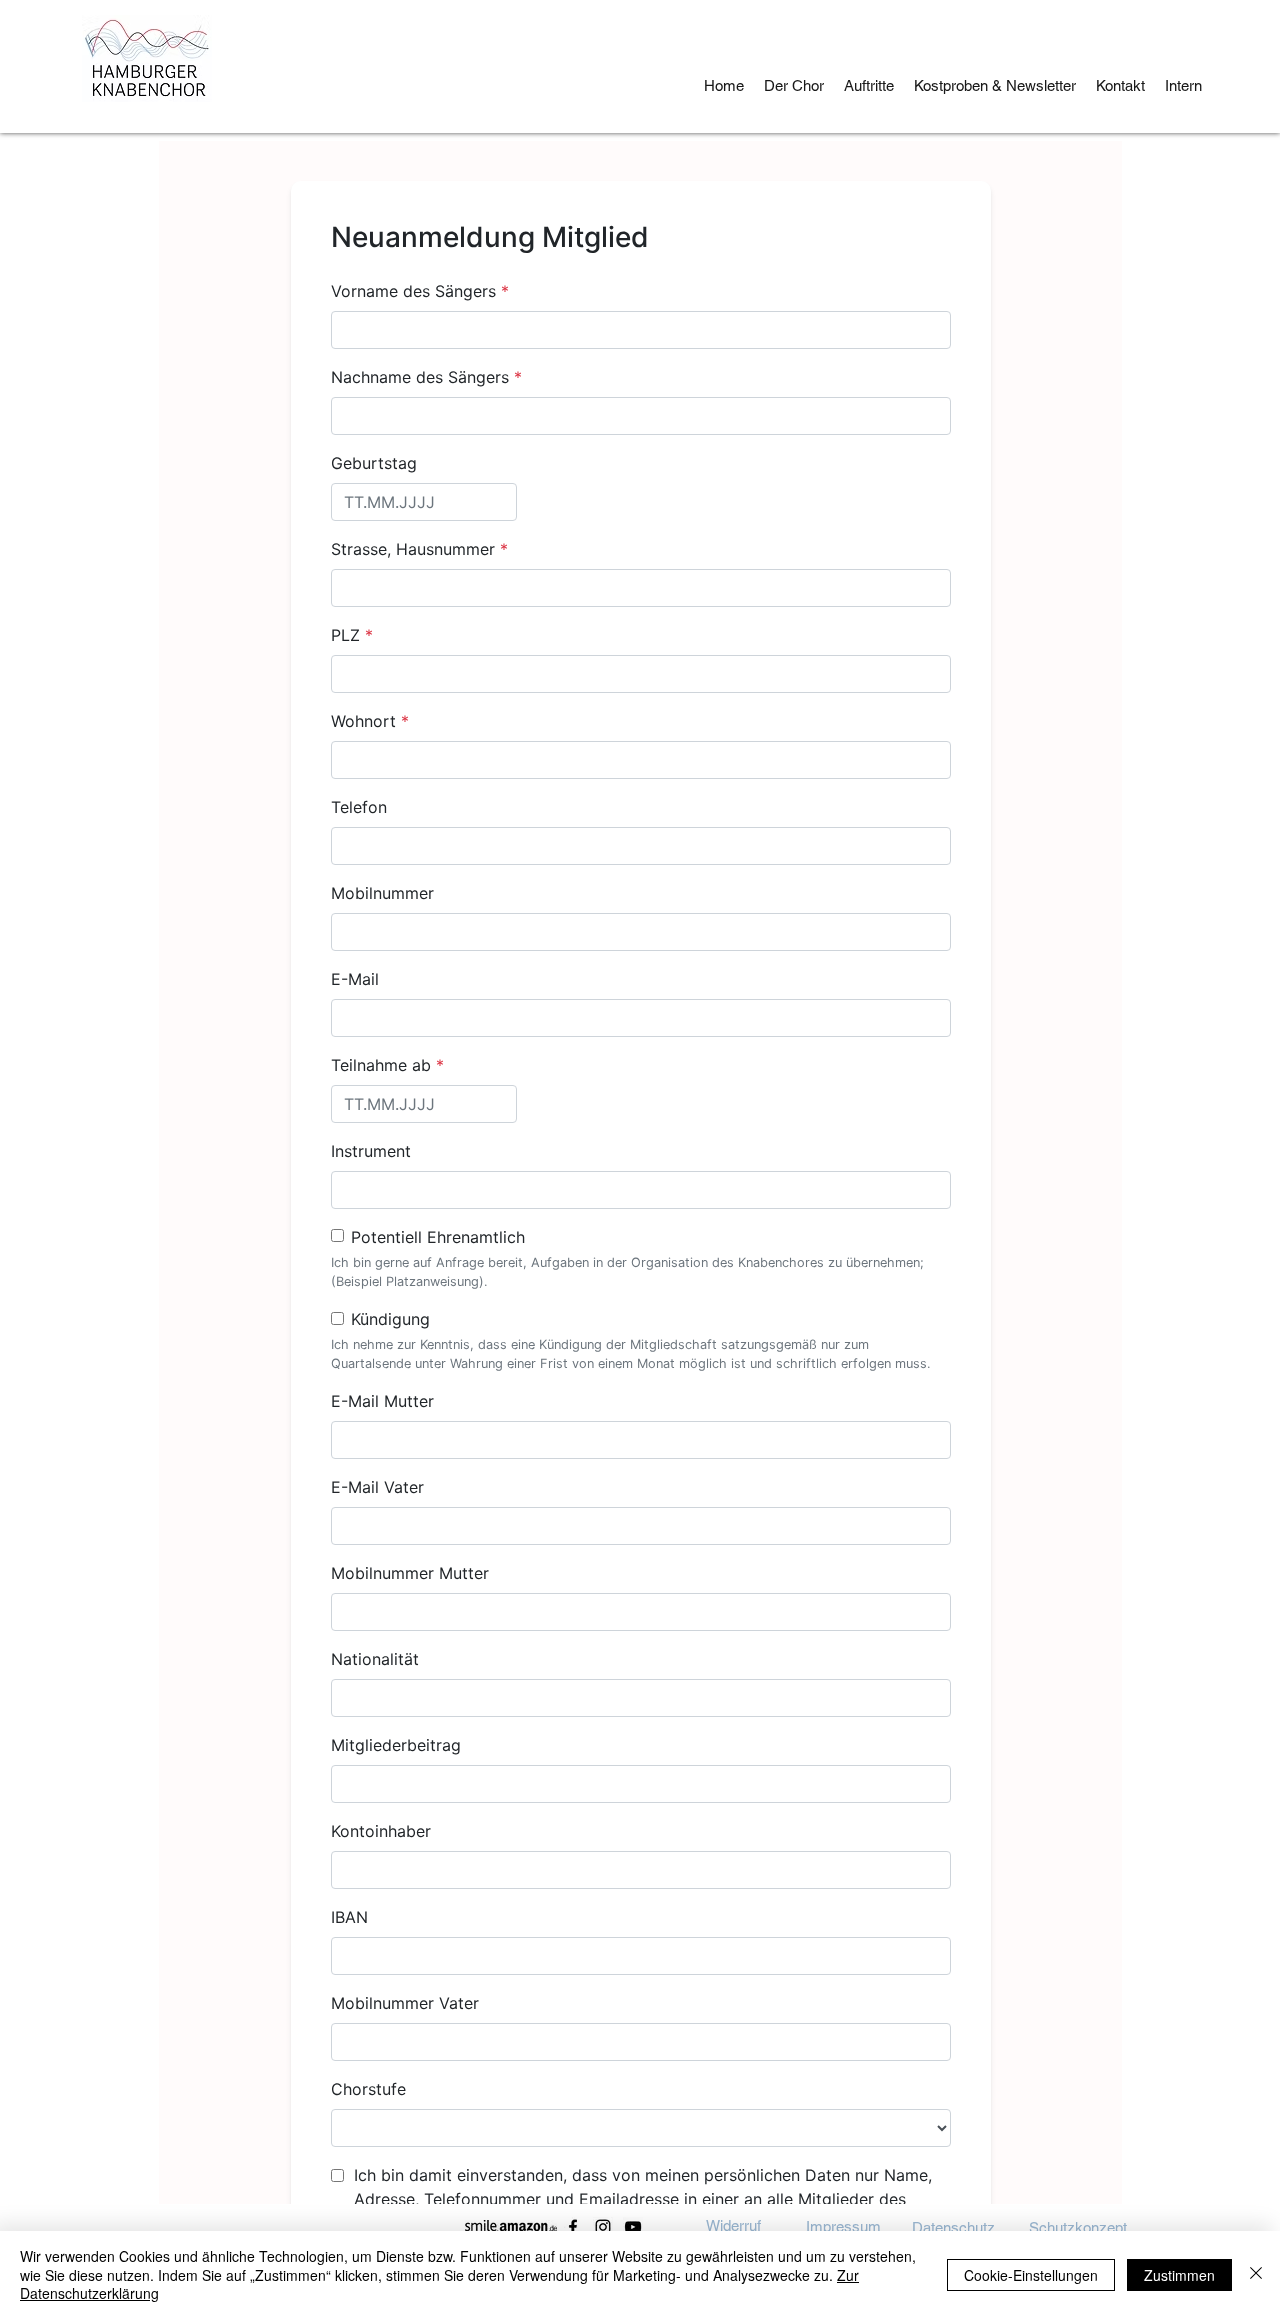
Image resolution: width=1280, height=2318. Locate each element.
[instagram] (603, 2227)
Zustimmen (1179, 2275)
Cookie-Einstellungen (1031, 2275)
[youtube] (633, 2227)
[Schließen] (1256, 2274)
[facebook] (573, 2227)
